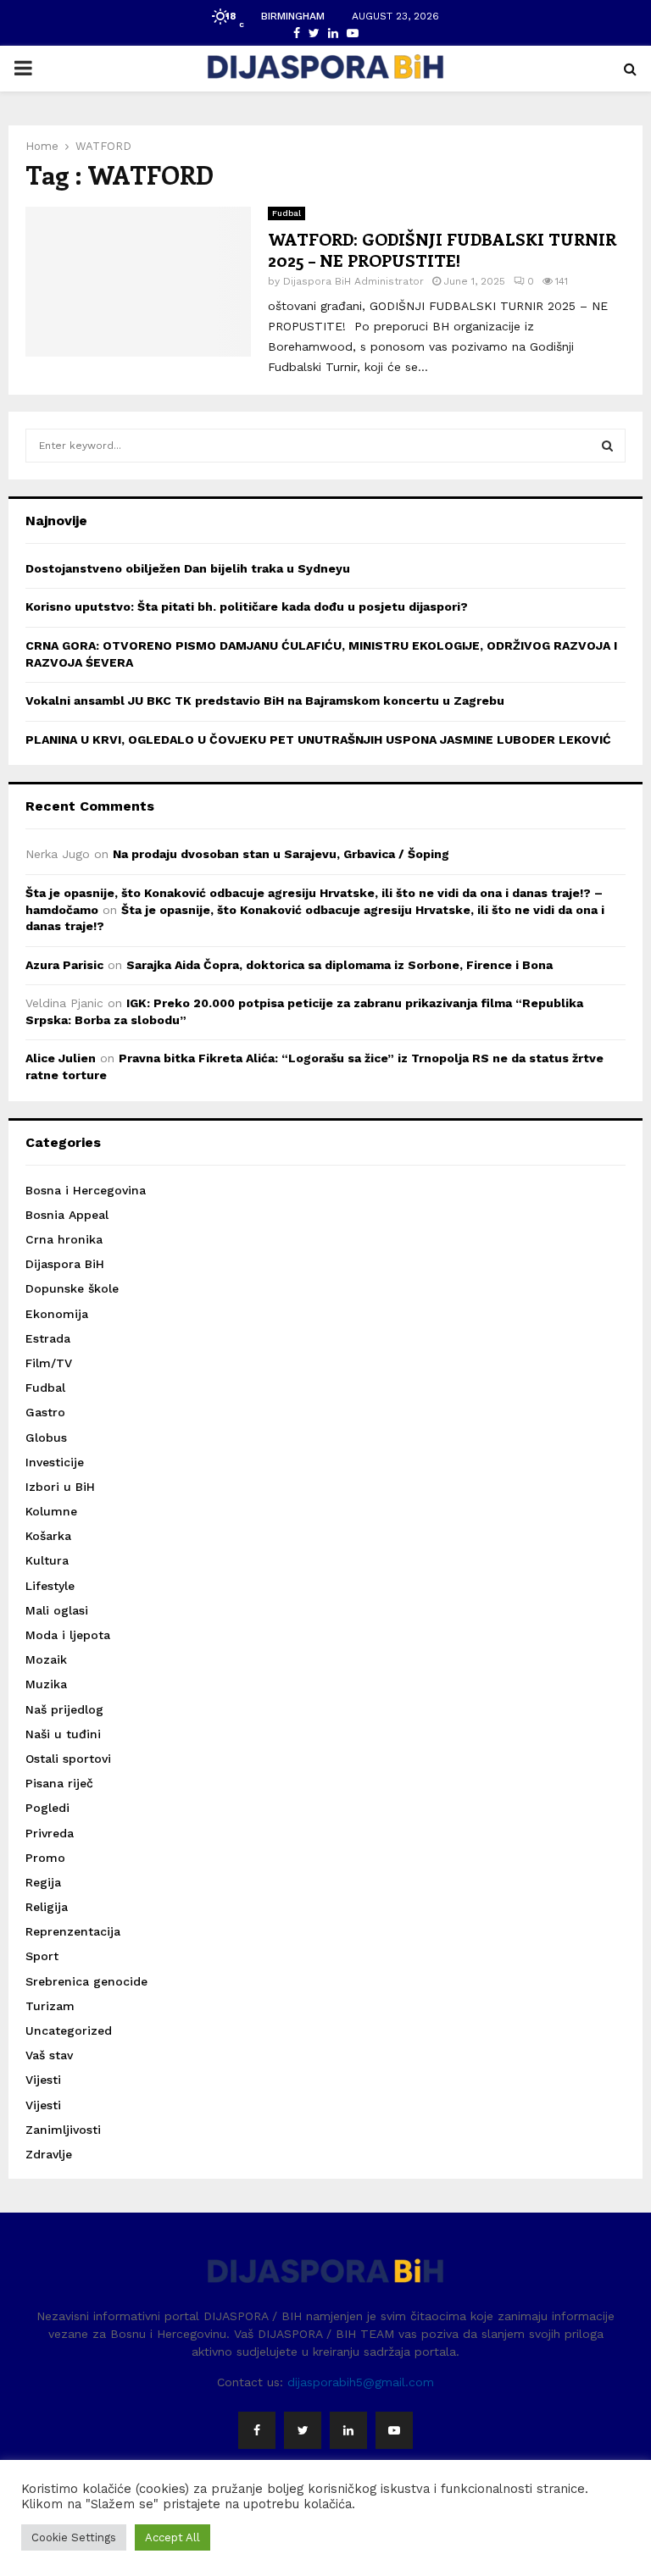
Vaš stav (49, 2055)
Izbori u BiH (60, 1487)
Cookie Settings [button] (74, 2537)
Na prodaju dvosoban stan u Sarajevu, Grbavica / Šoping (281, 854)
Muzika (46, 1684)
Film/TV (49, 1363)
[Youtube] (394, 2430)
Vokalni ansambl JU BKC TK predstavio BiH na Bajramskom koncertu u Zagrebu (265, 701)
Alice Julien (61, 1058)
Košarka (48, 1536)
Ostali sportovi (68, 1759)
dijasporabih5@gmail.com (361, 2382)
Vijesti (43, 2080)
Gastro (45, 1412)
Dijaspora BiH (65, 1264)
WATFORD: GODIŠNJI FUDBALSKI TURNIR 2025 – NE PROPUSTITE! (442, 249)
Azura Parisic (64, 965)
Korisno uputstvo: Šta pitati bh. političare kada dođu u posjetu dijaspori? (247, 607)
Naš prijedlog (64, 1709)
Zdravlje (49, 2154)
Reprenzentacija (73, 1931)
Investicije (55, 1462)
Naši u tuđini (63, 1734)
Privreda (50, 1833)
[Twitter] (303, 2430)
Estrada (48, 1338)
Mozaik (46, 1659)
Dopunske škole (72, 1288)
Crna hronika (64, 1239)
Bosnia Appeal (67, 1215)
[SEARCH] (607, 446)
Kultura (47, 1560)
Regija (43, 1882)
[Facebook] (257, 2430)
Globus (46, 1438)
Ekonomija (57, 1314)
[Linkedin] (348, 2430)
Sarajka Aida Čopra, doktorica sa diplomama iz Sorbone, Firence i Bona (339, 965)
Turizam (50, 2006)
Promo (45, 1858)
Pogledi (47, 1808)
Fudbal (287, 213)
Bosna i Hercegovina (86, 1190)
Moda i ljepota (68, 1635)
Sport (42, 1956)
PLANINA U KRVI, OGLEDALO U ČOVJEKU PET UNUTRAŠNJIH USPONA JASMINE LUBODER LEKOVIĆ (318, 740)
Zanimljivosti (63, 2130)
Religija (47, 1907)
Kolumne (51, 1511)
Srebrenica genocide (86, 1981)
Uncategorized (69, 2030)
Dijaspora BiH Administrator (353, 281)
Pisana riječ (59, 1783)
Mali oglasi (57, 1610)
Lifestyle (50, 1586)
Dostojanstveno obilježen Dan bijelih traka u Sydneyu (188, 568)
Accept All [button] (172, 2537)
